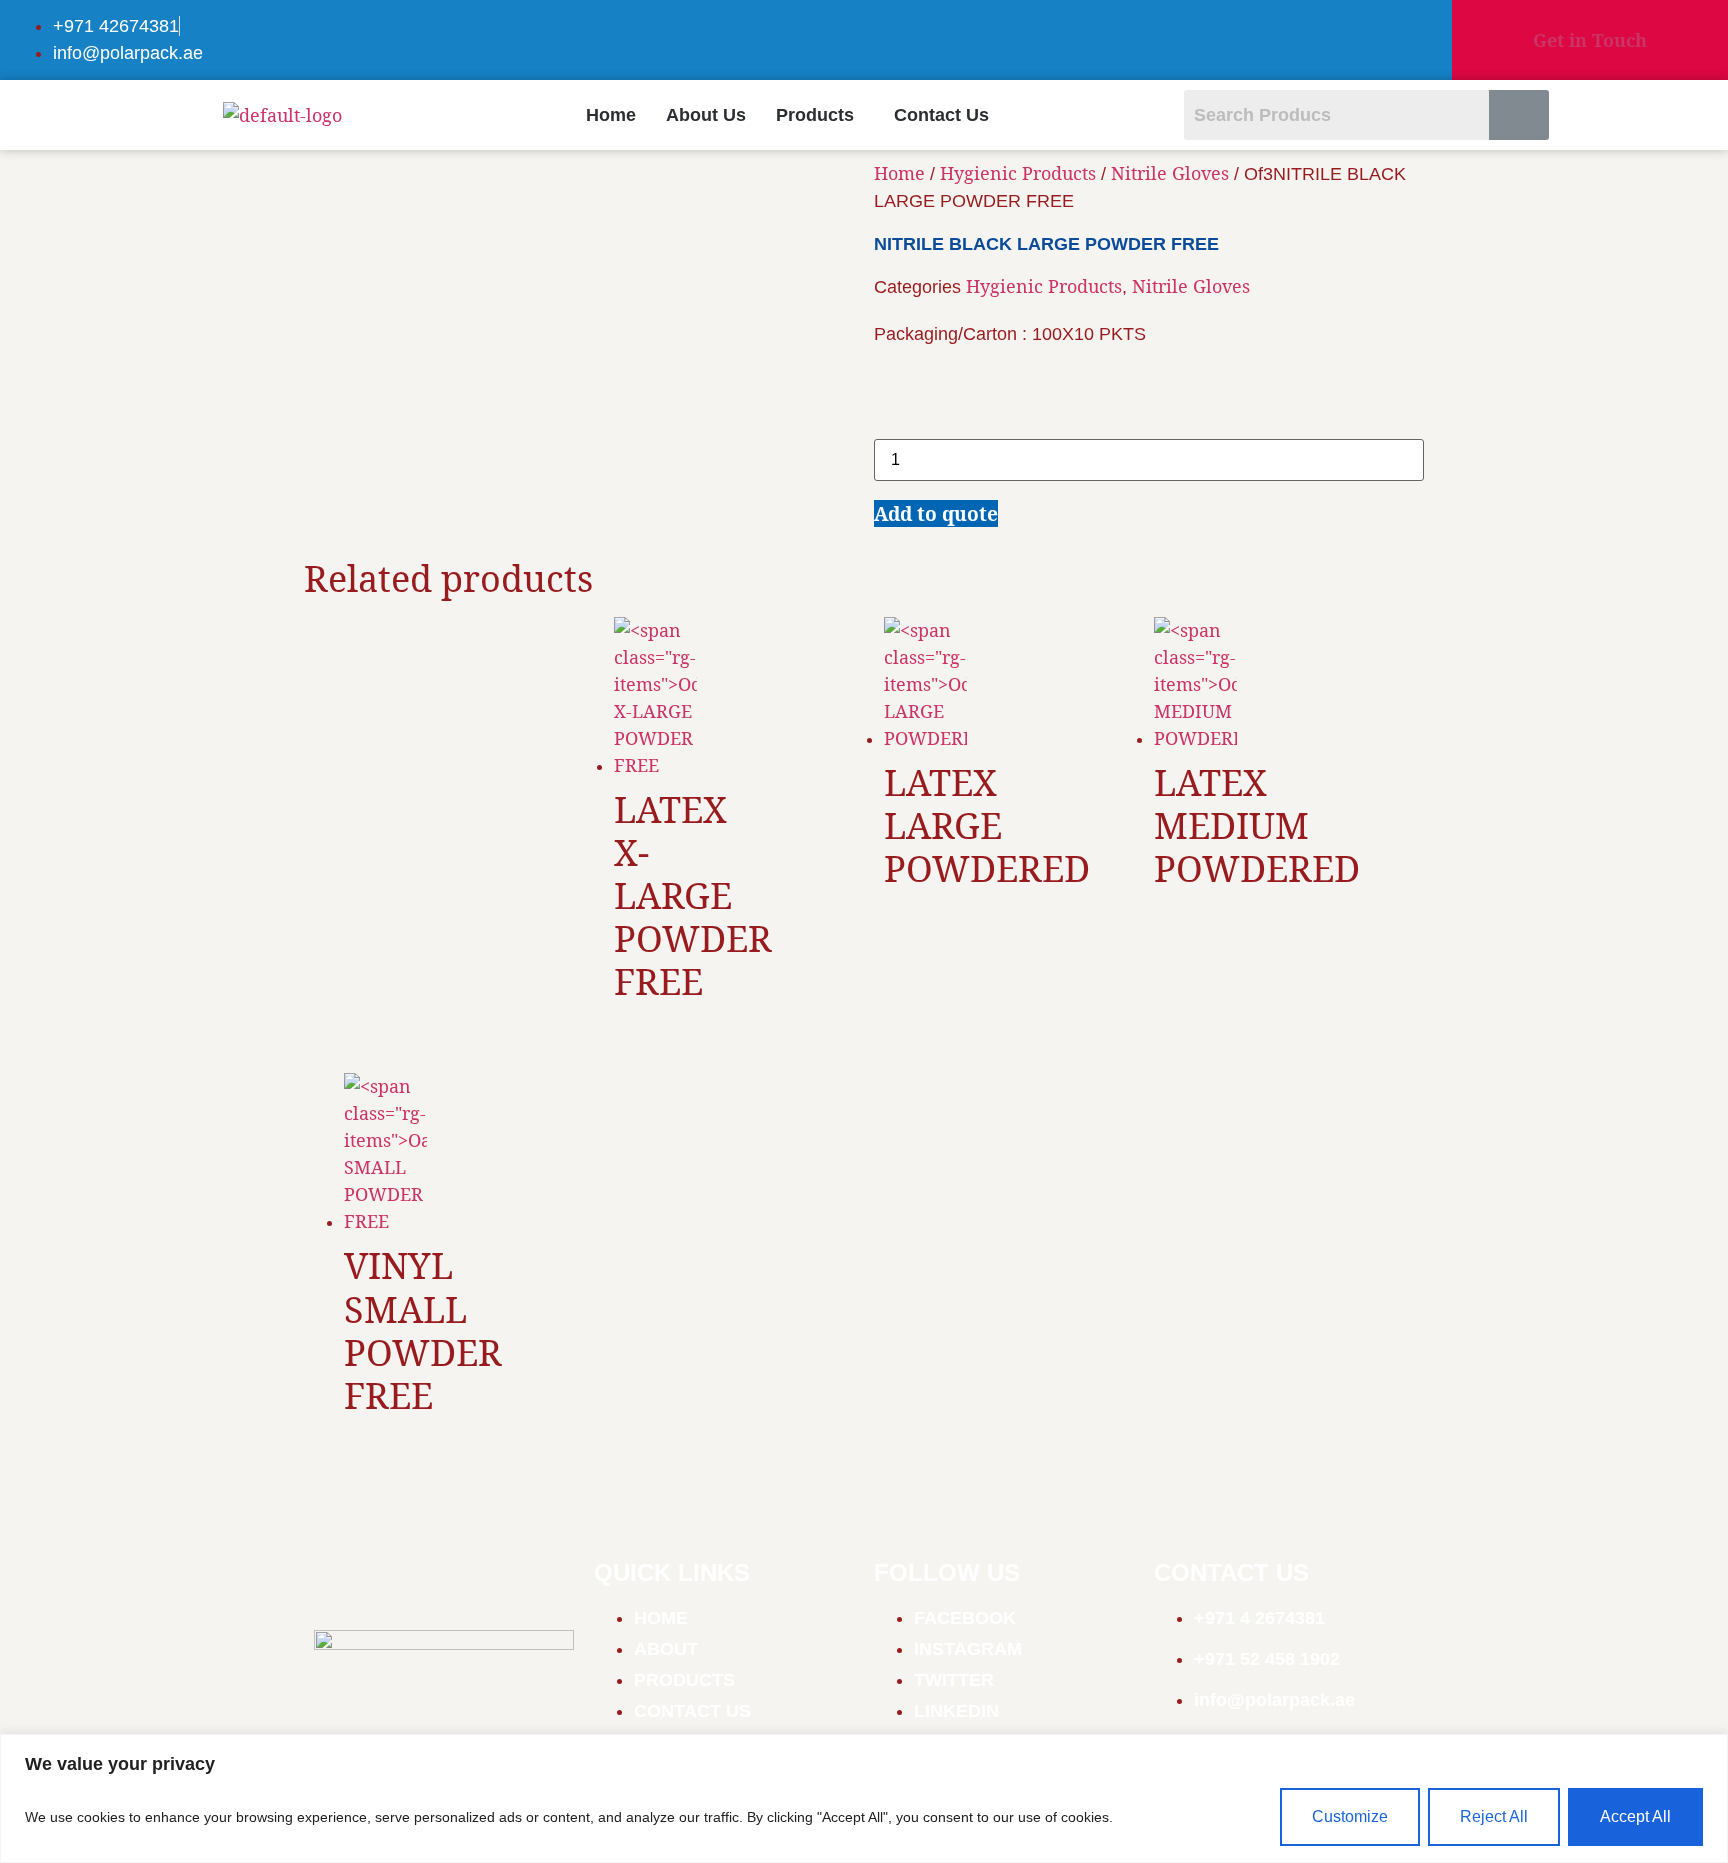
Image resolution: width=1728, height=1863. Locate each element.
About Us (706, 115)
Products (815, 115)
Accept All (1635, 1816)
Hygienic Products (1018, 173)
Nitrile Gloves (1170, 173)
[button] (820, 115)
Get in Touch (1590, 40)
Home (611, 115)
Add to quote (936, 513)
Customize (1350, 1816)
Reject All (1494, 1816)
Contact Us (941, 115)
